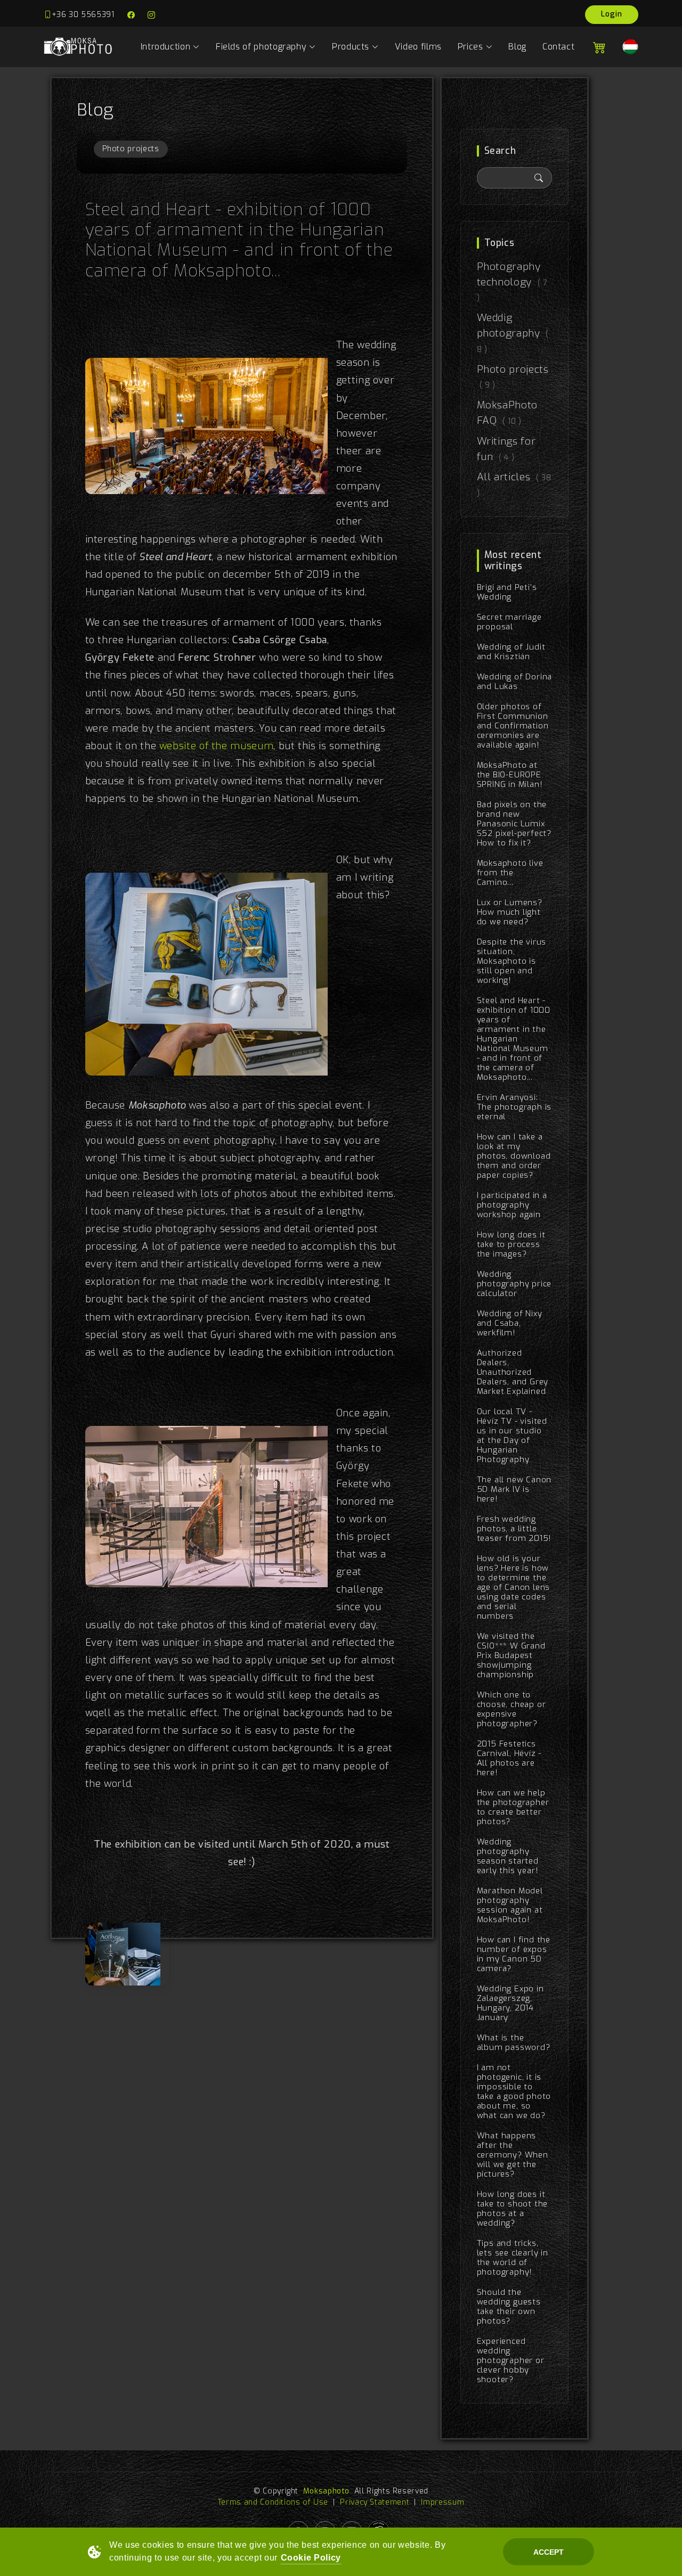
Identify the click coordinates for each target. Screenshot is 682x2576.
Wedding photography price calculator (514, 1284)
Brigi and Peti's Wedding (507, 592)
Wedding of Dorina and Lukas (515, 682)
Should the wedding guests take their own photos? (509, 2307)
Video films (418, 47)
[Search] (539, 178)
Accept (549, 2552)
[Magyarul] (626, 47)
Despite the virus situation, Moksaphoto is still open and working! (512, 961)
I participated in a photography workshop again (512, 1205)
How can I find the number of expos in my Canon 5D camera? (514, 1954)
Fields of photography (261, 47)
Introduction (166, 47)
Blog (517, 47)
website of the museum (216, 746)
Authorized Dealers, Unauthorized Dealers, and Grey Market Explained (513, 1372)
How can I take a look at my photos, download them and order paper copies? (514, 1156)
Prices (470, 47)
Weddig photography (513, 333)
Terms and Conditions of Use (273, 2502)
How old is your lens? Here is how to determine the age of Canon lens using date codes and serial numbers (514, 1587)
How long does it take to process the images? (511, 1244)
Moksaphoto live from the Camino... (510, 873)
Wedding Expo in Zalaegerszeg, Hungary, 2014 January (510, 2003)
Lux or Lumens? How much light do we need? (510, 912)
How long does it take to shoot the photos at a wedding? (513, 2209)
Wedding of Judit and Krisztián (511, 652)
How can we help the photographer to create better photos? (513, 1807)
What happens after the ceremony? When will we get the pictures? (513, 2155)
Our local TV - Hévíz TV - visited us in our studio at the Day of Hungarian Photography (512, 1435)
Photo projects (131, 149)
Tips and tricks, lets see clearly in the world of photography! (513, 2258)
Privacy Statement (375, 2502)
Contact (558, 47)
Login (612, 14)
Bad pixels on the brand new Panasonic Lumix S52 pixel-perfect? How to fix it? (514, 824)
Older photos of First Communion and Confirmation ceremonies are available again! (513, 726)
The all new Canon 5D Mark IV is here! (514, 1489)
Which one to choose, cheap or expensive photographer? (511, 1709)
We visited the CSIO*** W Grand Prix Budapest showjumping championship (511, 1655)
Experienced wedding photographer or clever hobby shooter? (511, 2360)
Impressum (443, 2502)
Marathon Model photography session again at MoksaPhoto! (510, 1905)
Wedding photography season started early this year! (508, 1856)
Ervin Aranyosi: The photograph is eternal (514, 1107)
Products (351, 47)
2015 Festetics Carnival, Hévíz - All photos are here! (509, 1758)
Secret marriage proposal (509, 622)
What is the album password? (514, 2042)
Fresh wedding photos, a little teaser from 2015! (514, 1529)
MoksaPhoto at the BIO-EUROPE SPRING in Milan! (510, 775)
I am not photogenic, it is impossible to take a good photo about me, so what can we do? (514, 2091)
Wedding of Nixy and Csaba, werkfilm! (510, 1323)
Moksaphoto (326, 2491)
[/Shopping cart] (598, 47)
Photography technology (512, 282)
